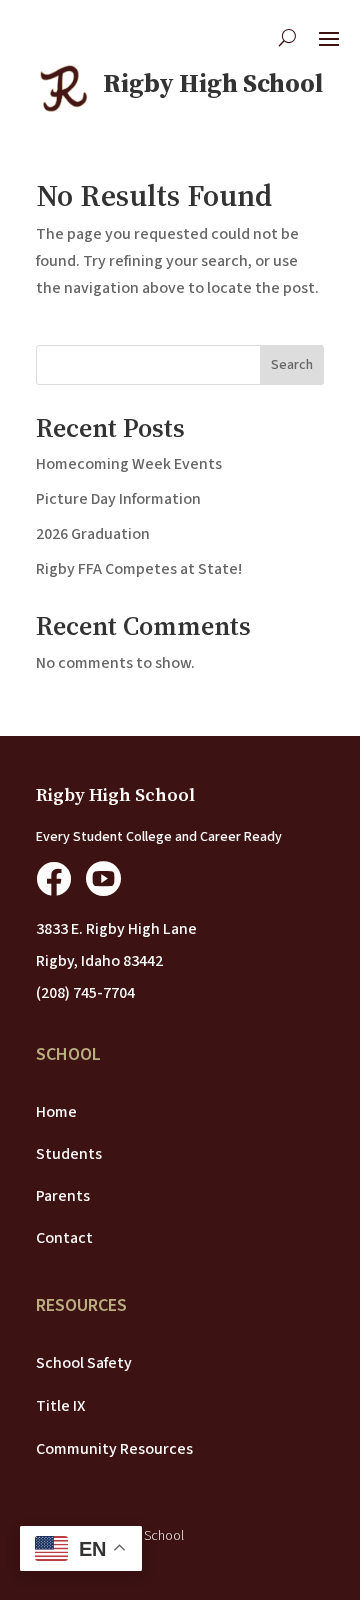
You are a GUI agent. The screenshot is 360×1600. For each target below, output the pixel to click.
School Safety (84, 1363)
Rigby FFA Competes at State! (139, 569)
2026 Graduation (93, 534)
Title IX (60, 1406)
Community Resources (114, 1449)
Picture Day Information (118, 499)
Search (292, 365)
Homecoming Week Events (129, 464)
